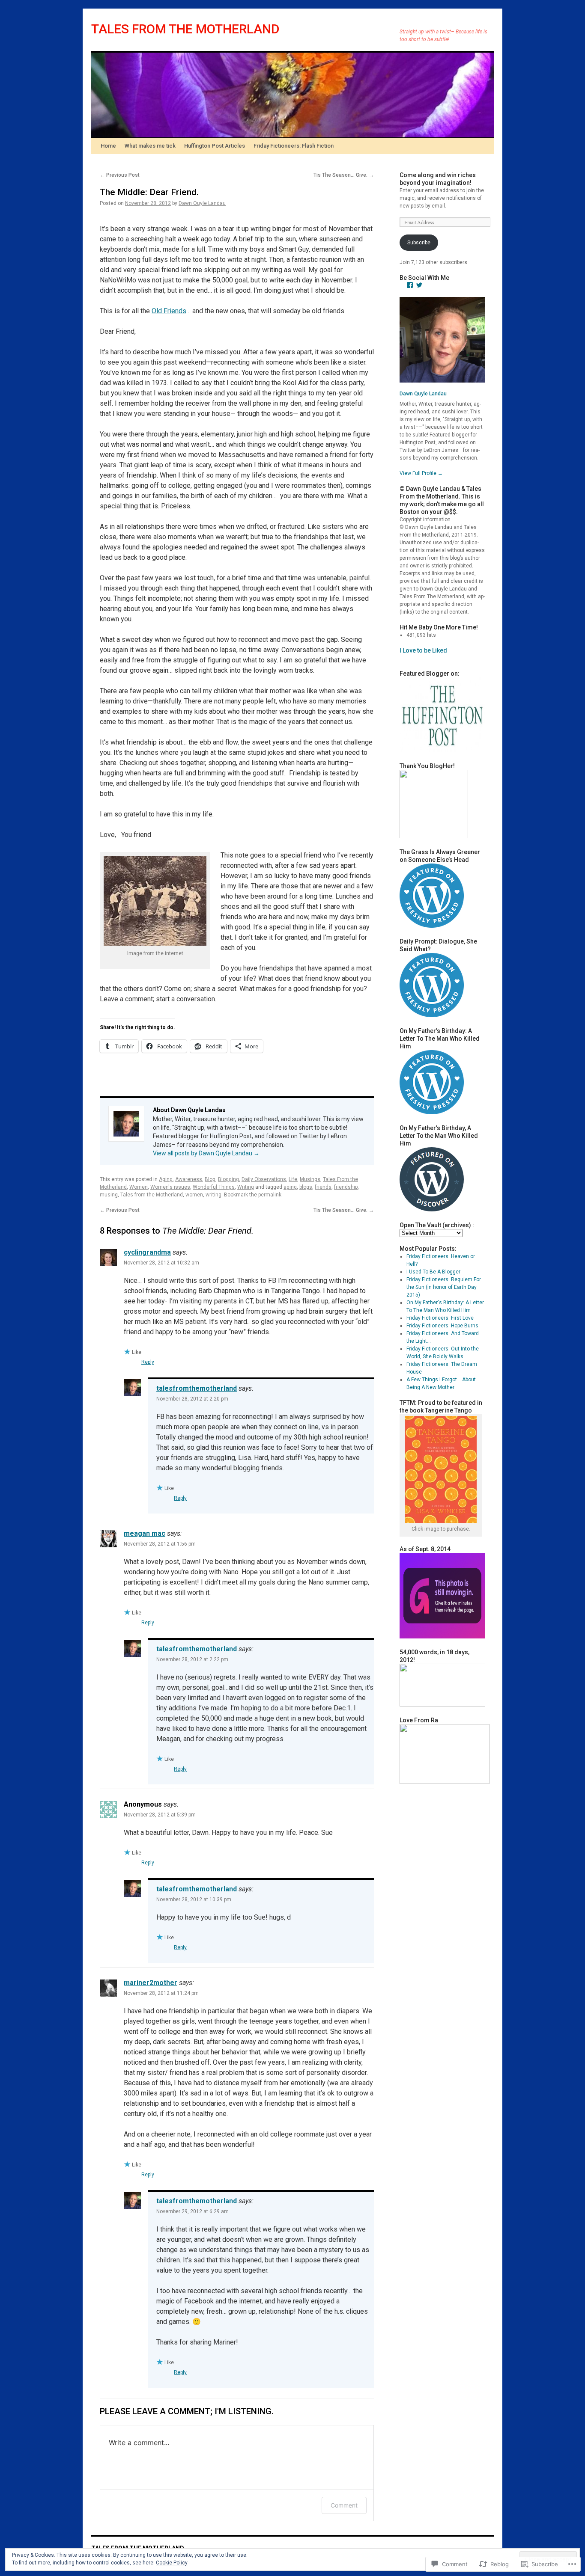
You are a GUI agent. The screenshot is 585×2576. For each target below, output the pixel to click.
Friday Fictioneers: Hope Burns (442, 1326)
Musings (310, 1179)
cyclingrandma (147, 1252)
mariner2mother (151, 1983)
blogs (306, 1187)
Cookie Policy (172, 2563)
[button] (155, 901)
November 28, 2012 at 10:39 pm (194, 1899)
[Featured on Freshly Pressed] (432, 926)
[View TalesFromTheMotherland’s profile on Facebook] (410, 285)
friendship (346, 1187)
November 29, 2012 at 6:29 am (193, 2211)
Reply (148, 1362)
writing (213, 1195)
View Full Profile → (421, 473)
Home (108, 146)
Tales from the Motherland (152, 1195)
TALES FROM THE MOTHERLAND (185, 29)
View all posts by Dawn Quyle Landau (206, 1153)
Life (293, 1179)
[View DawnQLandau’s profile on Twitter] (419, 285)
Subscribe (419, 243)
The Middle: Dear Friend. (149, 192)
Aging (166, 1179)
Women (139, 1187)
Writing (246, 1187)
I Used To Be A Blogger (433, 1272)
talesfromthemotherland (197, 1388)
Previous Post (120, 175)
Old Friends (169, 311)
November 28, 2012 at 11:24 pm (161, 1993)
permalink (270, 1195)
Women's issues (170, 1187)
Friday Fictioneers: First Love (440, 1318)
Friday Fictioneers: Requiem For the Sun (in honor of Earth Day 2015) (444, 1287)
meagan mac (145, 1533)
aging (290, 1187)
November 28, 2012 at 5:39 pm (160, 1815)
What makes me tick (150, 146)
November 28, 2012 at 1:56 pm (160, 1544)
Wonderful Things (214, 1187)
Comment (344, 2505)
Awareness (189, 1179)
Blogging (228, 1179)
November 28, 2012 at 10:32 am (161, 1263)
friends (323, 1187)
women (194, 1195)
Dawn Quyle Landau (202, 203)
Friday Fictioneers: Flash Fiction (294, 146)
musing (109, 1195)
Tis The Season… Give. (344, 175)
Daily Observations (264, 1179)
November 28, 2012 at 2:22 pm (192, 1659)
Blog (210, 1179)
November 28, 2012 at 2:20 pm (192, 1399)
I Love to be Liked (423, 650)
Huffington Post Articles (215, 146)
